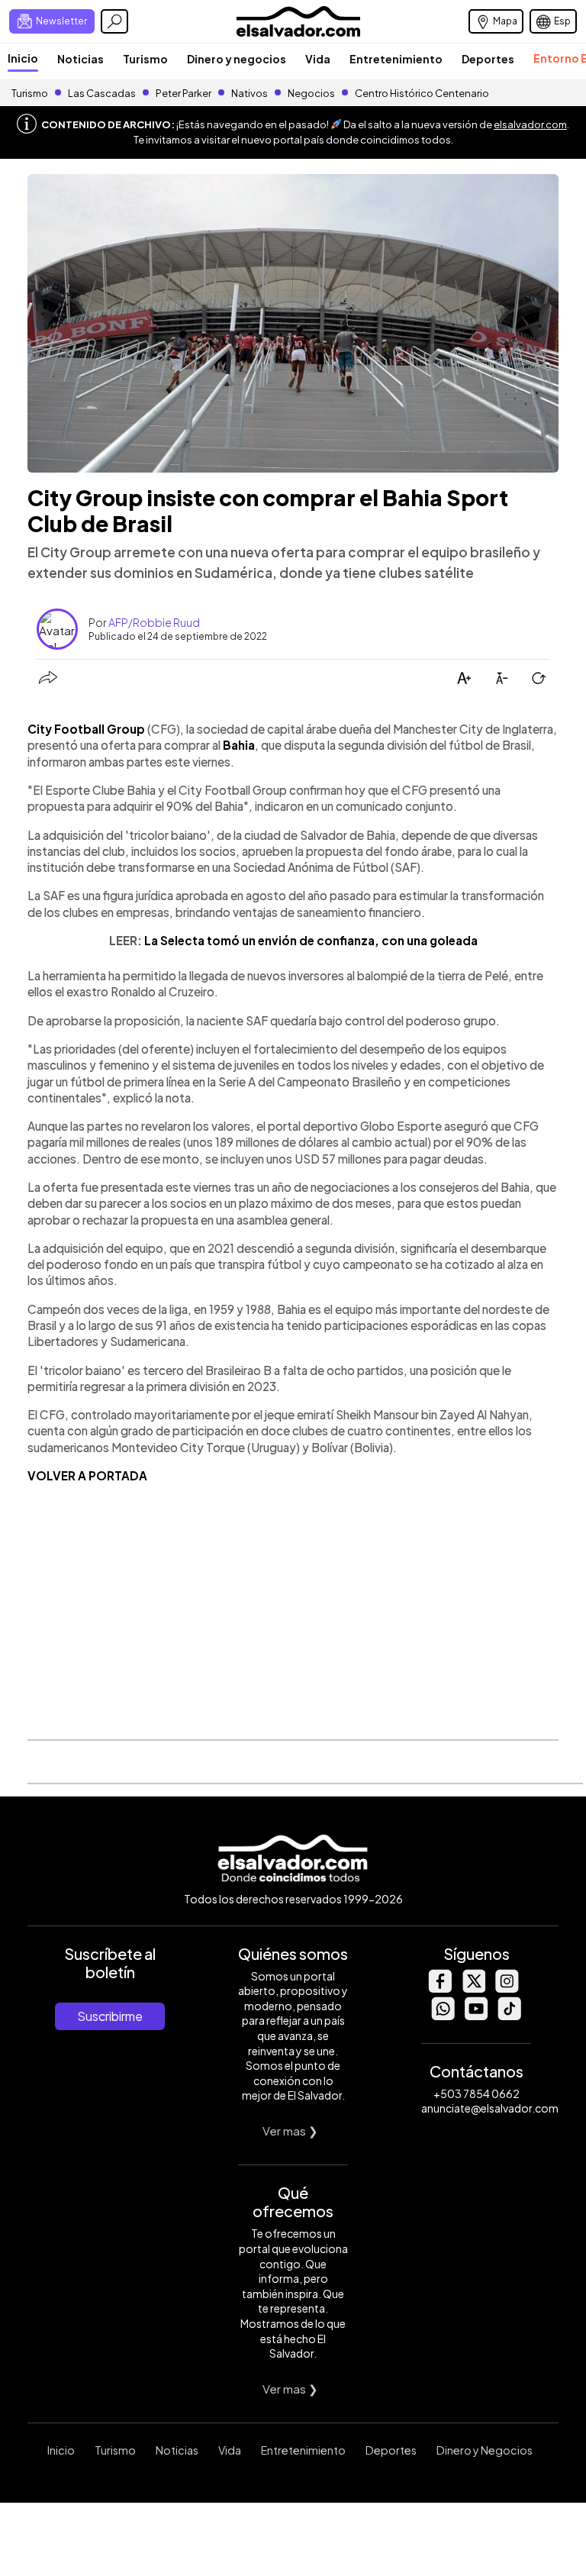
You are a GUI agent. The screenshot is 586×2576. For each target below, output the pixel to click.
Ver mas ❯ (290, 2131)
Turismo (145, 59)
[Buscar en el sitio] (114, 21)
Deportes (488, 59)
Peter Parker (184, 93)
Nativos (250, 93)
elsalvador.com (530, 124)
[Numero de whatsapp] (443, 2016)
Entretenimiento (396, 59)
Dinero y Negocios (485, 2450)
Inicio (23, 58)
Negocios (311, 93)
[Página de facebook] (439, 1988)
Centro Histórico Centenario (422, 93)
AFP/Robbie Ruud (154, 622)
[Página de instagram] (507, 1988)
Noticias (80, 59)
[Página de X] (473, 1988)
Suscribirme (110, 2016)
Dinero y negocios (237, 59)
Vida (318, 59)
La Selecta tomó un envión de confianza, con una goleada (311, 940)
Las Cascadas (102, 93)
